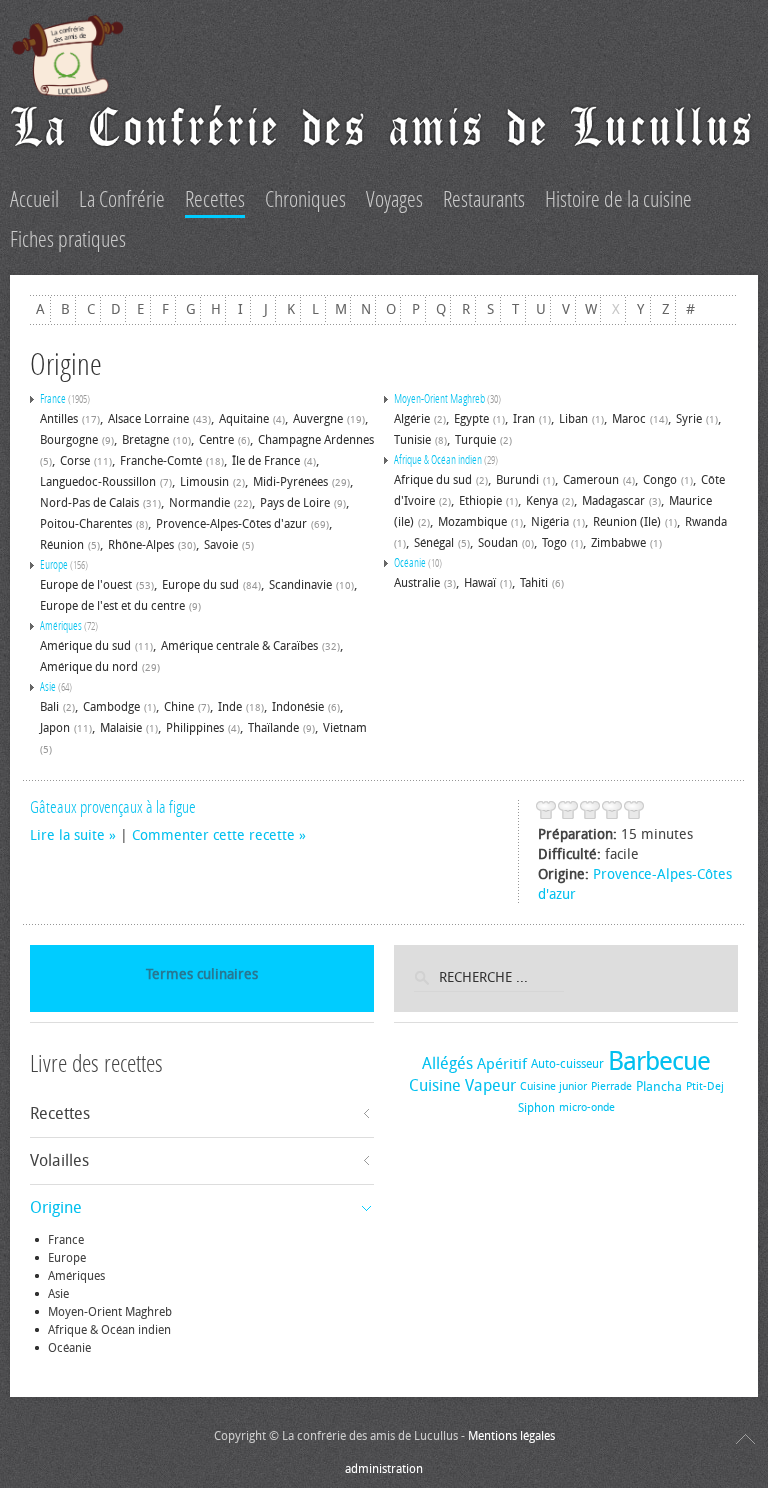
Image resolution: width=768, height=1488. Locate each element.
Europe (54, 565)
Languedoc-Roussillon (98, 482)
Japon (55, 728)
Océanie (410, 563)
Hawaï (480, 583)
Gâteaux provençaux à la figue (113, 807)
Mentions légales (511, 1436)
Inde (230, 707)
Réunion (62, 545)
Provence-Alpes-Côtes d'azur (231, 524)
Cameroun (591, 480)
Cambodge (111, 707)
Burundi (517, 480)
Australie (417, 583)
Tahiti (534, 583)
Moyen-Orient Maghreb (439, 399)
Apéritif (502, 1064)
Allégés (447, 1063)
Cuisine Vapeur (462, 1085)
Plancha (659, 1086)
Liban (573, 419)
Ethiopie (480, 501)
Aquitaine (244, 419)
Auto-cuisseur (567, 1064)
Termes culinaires (202, 974)
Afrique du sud (433, 480)
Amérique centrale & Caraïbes (239, 646)
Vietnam (345, 728)
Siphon (536, 1108)
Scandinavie (300, 585)
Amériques (61, 626)
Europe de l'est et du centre (112, 606)
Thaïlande (273, 728)
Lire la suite (67, 835)
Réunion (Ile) (627, 522)
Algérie (412, 419)
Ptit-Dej (705, 1086)
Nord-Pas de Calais (89, 503)
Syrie (689, 419)
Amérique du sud (85, 646)
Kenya (542, 501)
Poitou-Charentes (86, 524)
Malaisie (121, 728)
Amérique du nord (89, 667)
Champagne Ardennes (316, 440)
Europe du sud (200, 585)
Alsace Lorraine (148, 419)
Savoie (221, 545)
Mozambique (472, 522)
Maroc (629, 419)
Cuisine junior (553, 1086)
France (53, 399)
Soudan (498, 543)
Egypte (471, 419)
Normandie (199, 503)
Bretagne (145, 440)
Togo (554, 543)
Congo (660, 480)
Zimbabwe (618, 543)
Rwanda (706, 522)
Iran (524, 419)
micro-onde (587, 1107)
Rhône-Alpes (141, 545)
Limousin (204, 482)
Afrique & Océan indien (438, 460)
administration (384, 1469)
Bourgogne (69, 440)
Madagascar (613, 501)
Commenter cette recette (213, 835)
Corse (75, 461)
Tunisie (412, 440)
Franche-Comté (161, 461)
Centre (216, 440)
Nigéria (550, 522)
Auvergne (318, 419)
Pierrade (611, 1086)
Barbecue (659, 1061)
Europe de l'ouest (86, 585)
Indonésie (298, 707)
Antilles (59, 419)
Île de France (266, 461)
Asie (48, 687)
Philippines (195, 728)
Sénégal (434, 543)
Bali (49, 707)
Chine (179, 707)
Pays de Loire (295, 503)
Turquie (475, 440)
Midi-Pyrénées (290, 482)
